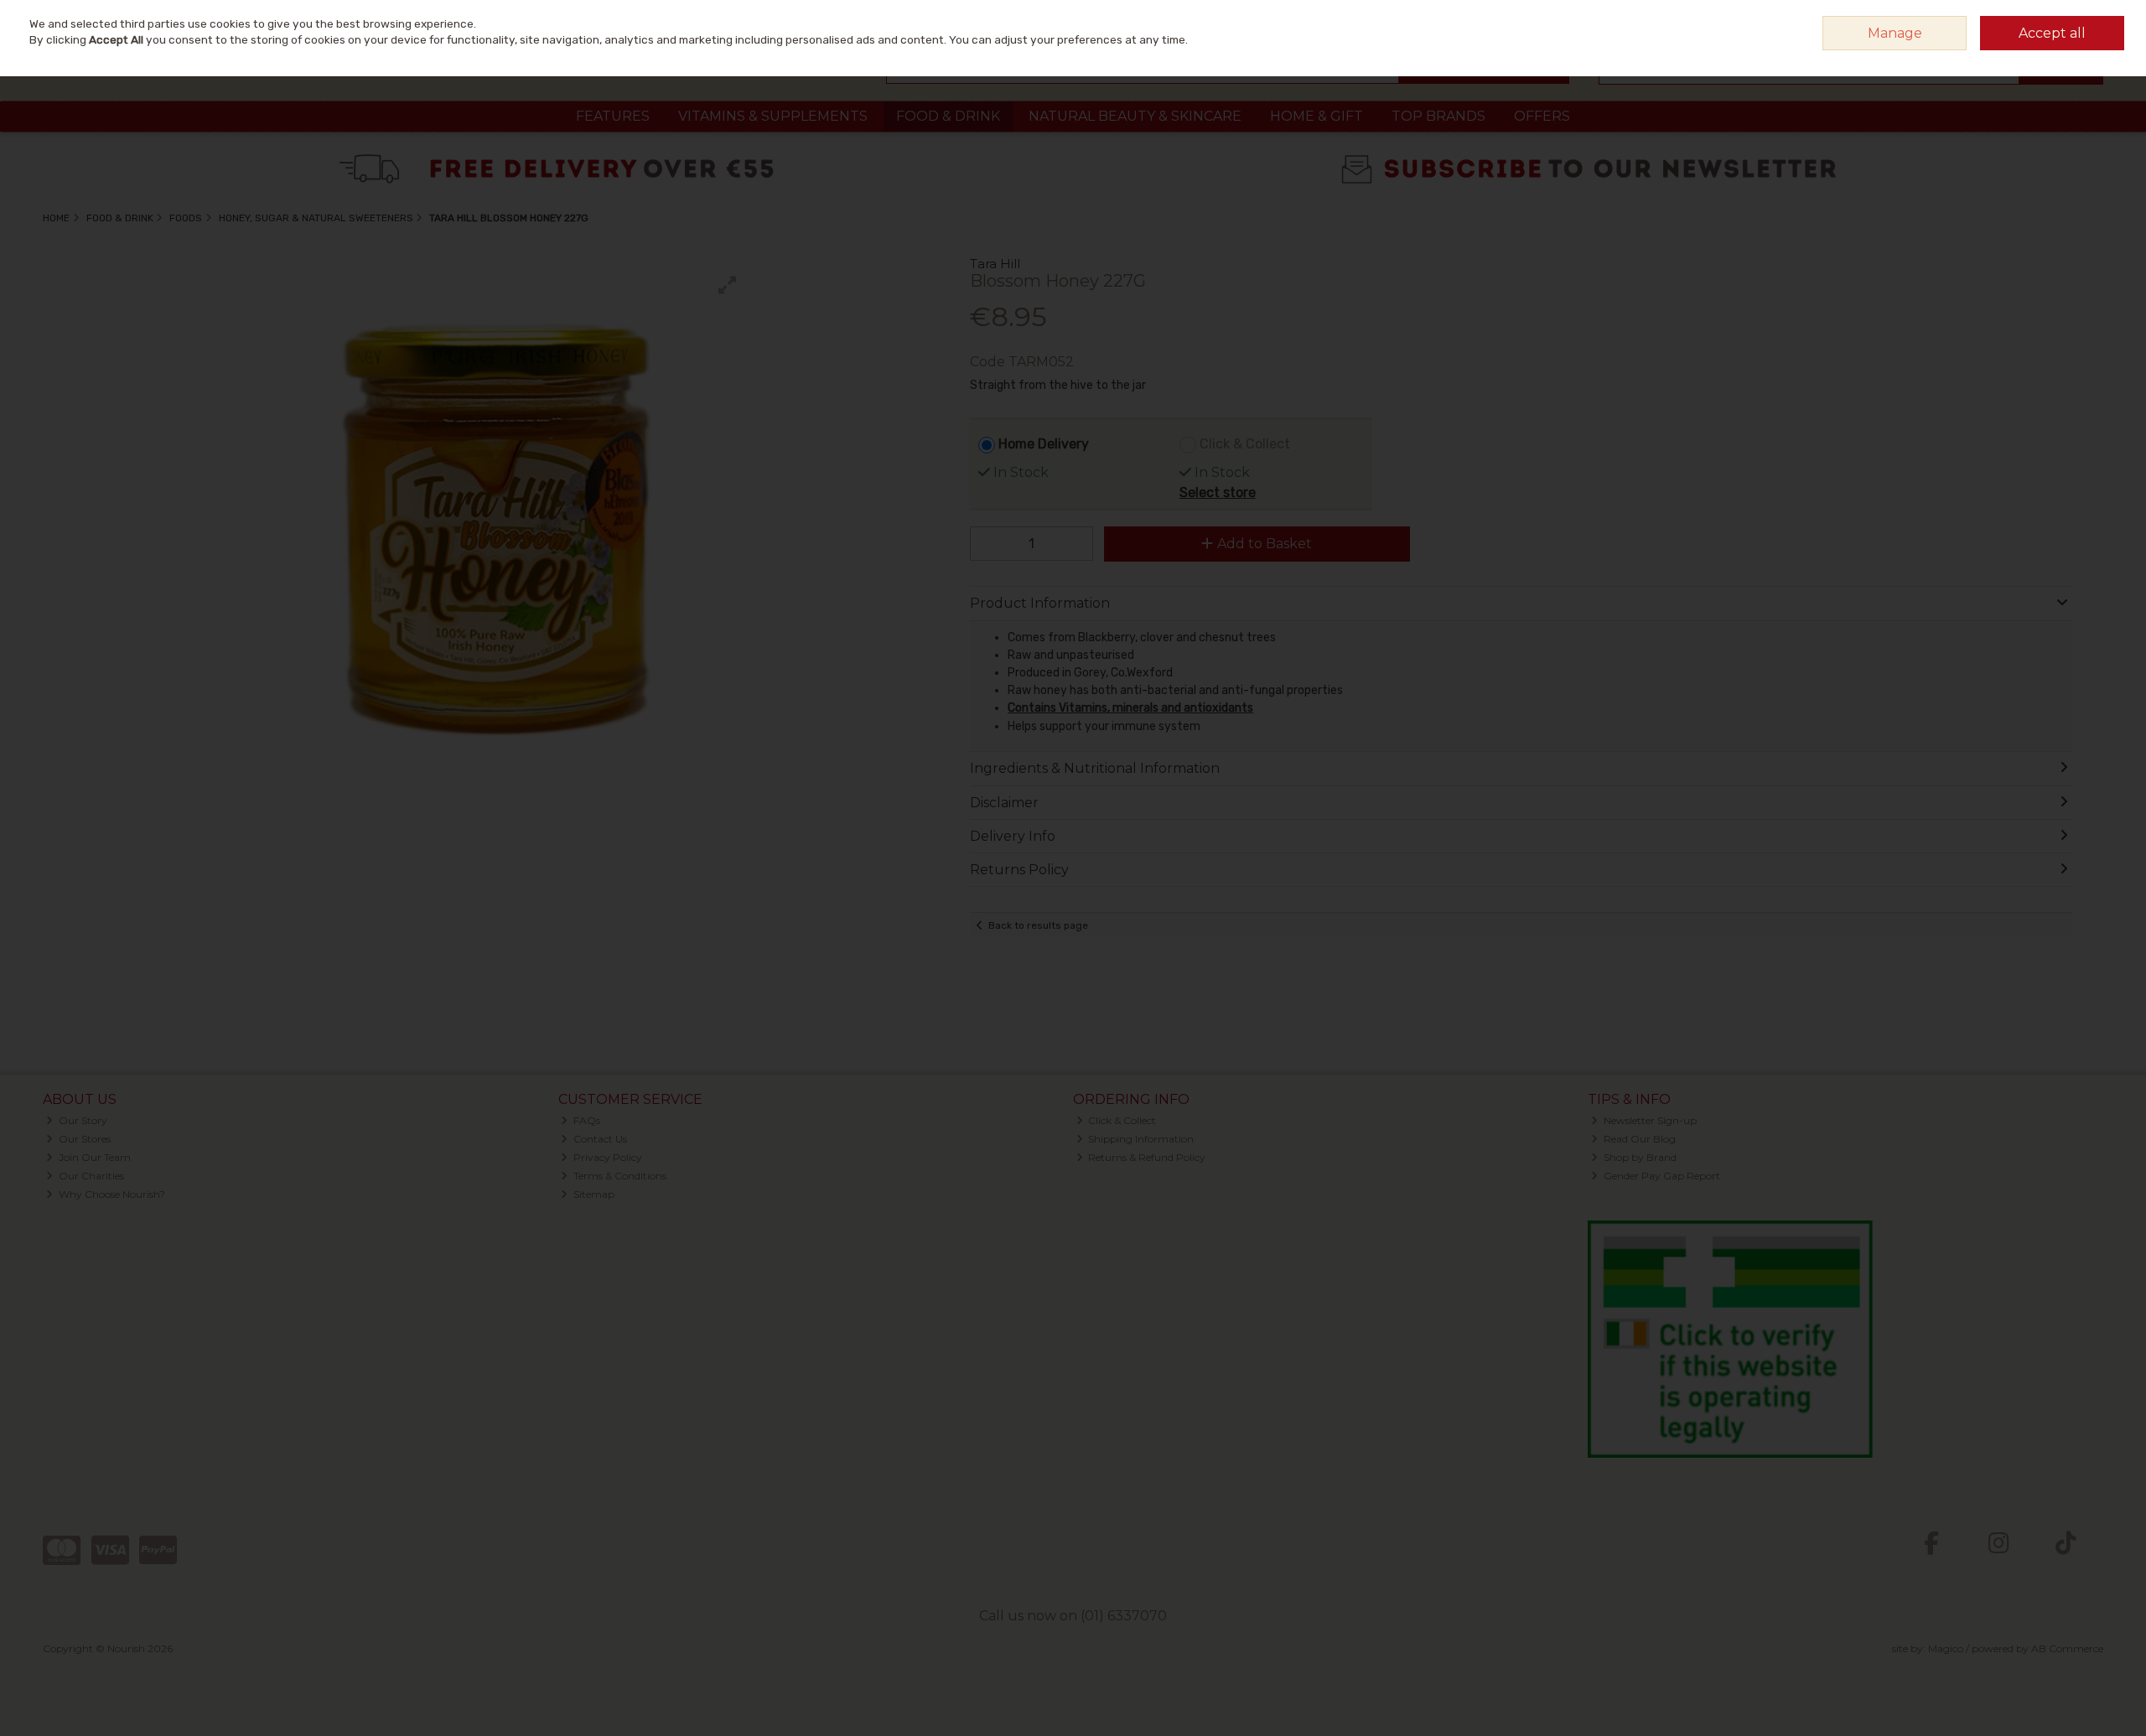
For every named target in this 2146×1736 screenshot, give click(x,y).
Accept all (2052, 33)
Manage (1895, 33)
